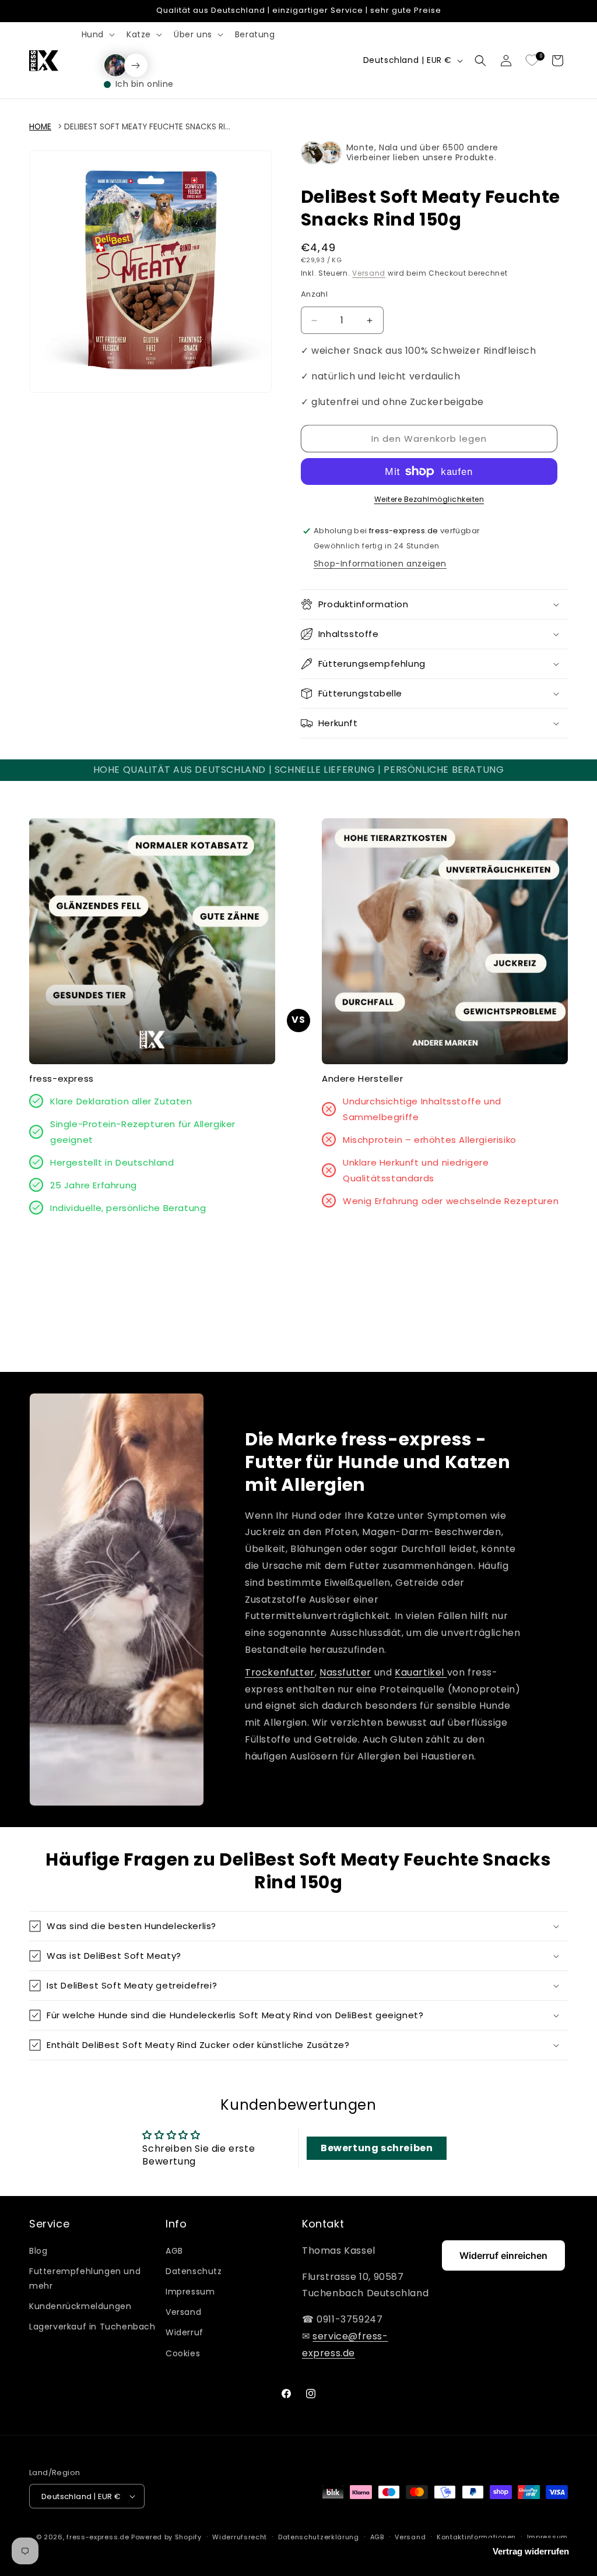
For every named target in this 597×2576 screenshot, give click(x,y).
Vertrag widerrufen (531, 2551)
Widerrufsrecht (240, 2537)
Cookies (183, 2353)
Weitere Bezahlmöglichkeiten (429, 499)
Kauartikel (421, 1672)
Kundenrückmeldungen (80, 2306)
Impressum (190, 2292)
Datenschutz (194, 2271)
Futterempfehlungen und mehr (85, 2278)
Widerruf (185, 2332)
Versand (369, 273)
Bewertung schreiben (377, 2148)
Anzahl (314, 294)
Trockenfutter (280, 1672)
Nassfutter (345, 1672)
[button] (97, 34)
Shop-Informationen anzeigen (380, 564)
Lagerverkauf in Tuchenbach (92, 2327)
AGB (174, 2251)
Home (40, 127)
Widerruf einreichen (503, 2255)
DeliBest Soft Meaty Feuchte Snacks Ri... (147, 127)
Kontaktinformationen (476, 2537)
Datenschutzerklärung (319, 2537)
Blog (38, 2251)
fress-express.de (98, 2537)
